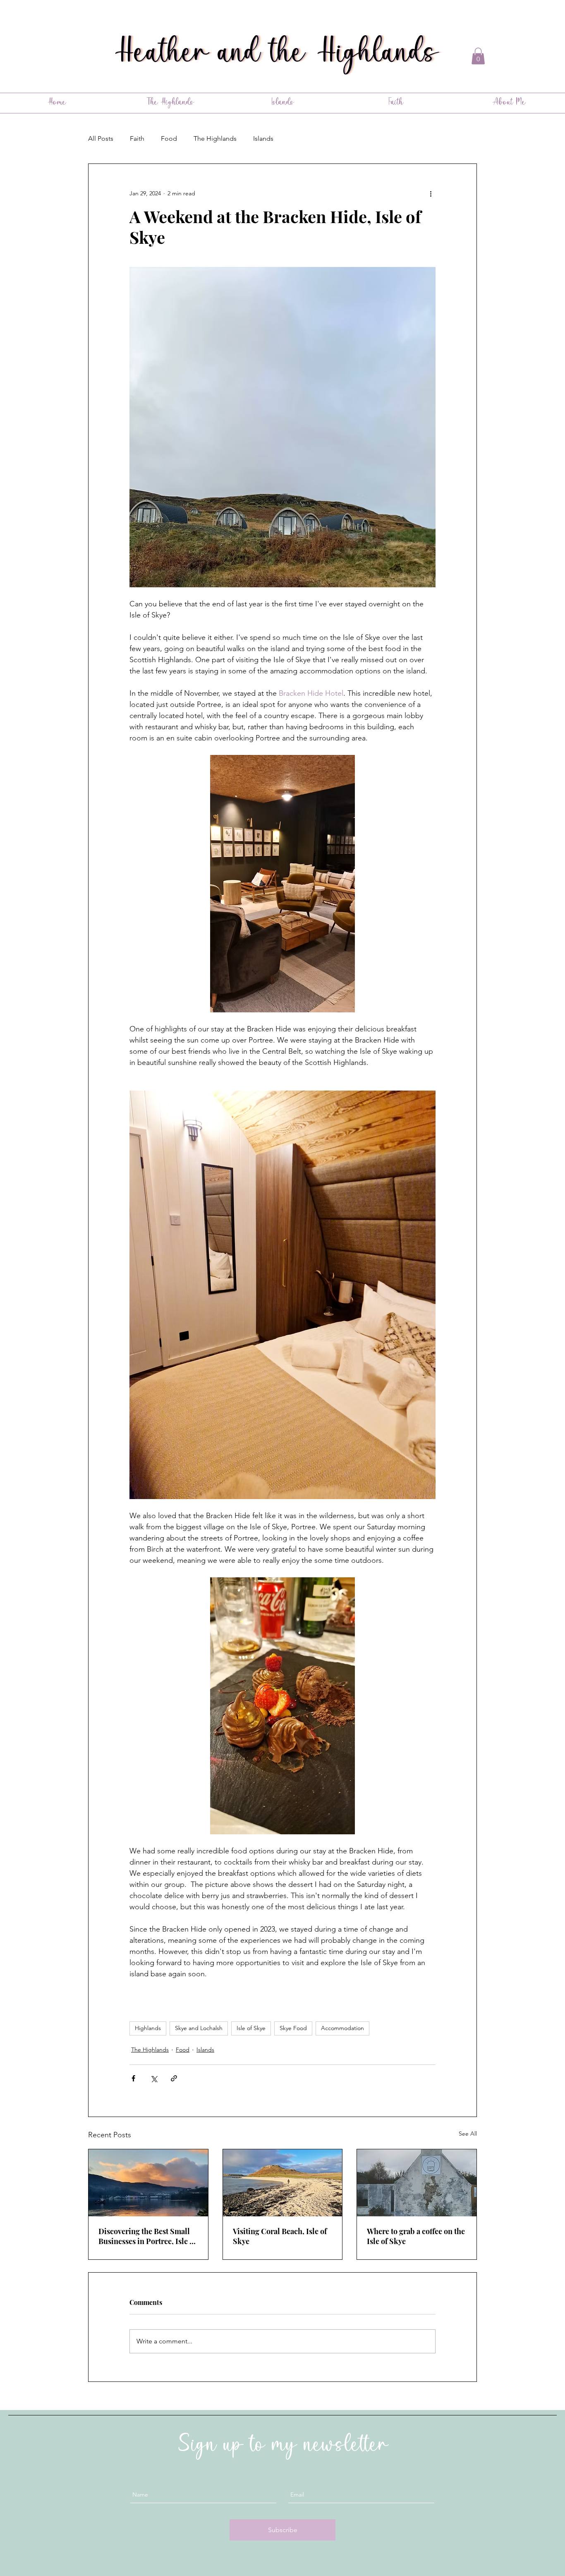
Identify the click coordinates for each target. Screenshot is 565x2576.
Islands (263, 138)
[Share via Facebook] (133, 2078)
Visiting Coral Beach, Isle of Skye (280, 2236)
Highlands (148, 2028)
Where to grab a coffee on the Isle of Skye (416, 2236)
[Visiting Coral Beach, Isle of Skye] (283, 2183)
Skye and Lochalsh (199, 2028)
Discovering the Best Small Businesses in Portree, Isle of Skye (147, 2236)
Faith (137, 138)
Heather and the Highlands (281, 55)
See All (468, 2134)
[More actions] (431, 194)
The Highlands (215, 138)
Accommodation (342, 2028)
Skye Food (293, 2028)
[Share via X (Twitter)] (154, 2078)
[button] (478, 56)
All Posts (101, 138)
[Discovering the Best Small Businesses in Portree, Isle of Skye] (148, 2183)
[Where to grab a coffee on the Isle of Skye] (417, 2183)
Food (169, 138)
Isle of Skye (251, 2028)
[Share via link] (174, 2078)
